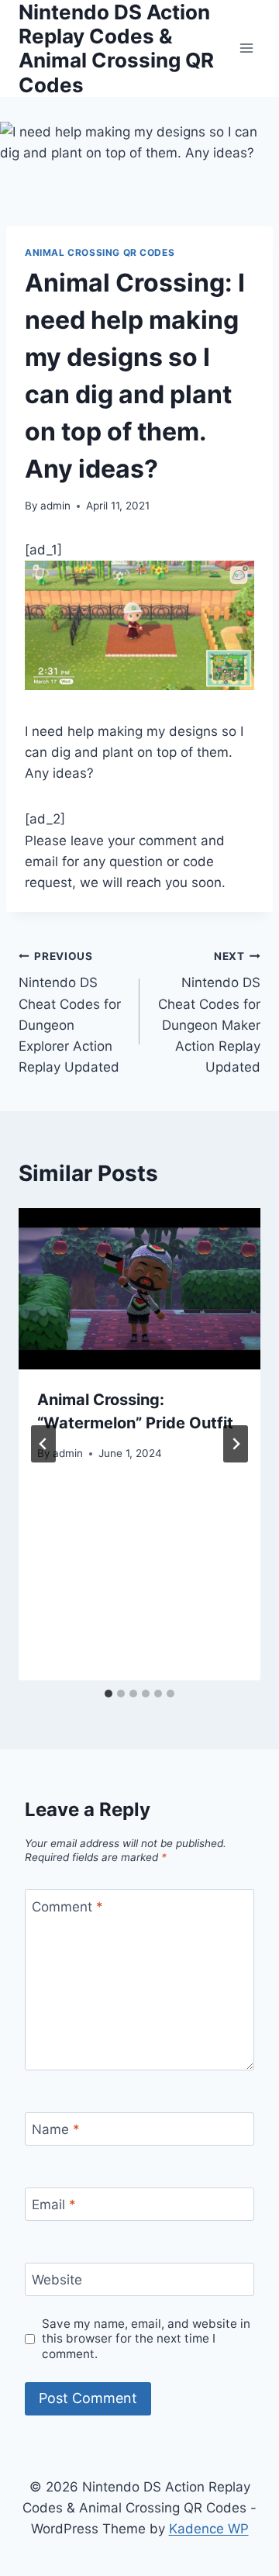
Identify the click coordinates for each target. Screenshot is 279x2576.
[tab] (108, 1694)
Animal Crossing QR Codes (100, 252)
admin (55, 506)
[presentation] (139, 1289)
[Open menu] (246, 48)
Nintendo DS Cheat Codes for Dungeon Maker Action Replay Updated (209, 1012)
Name (56, 2129)
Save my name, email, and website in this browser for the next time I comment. (146, 2339)
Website (57, 2280)
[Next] (236, 1444)
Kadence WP (209, 2529)
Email (54, 2205)
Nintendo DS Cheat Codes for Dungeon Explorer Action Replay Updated (70, 1012)
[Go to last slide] (43, 1444)
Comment (67, 1907)
